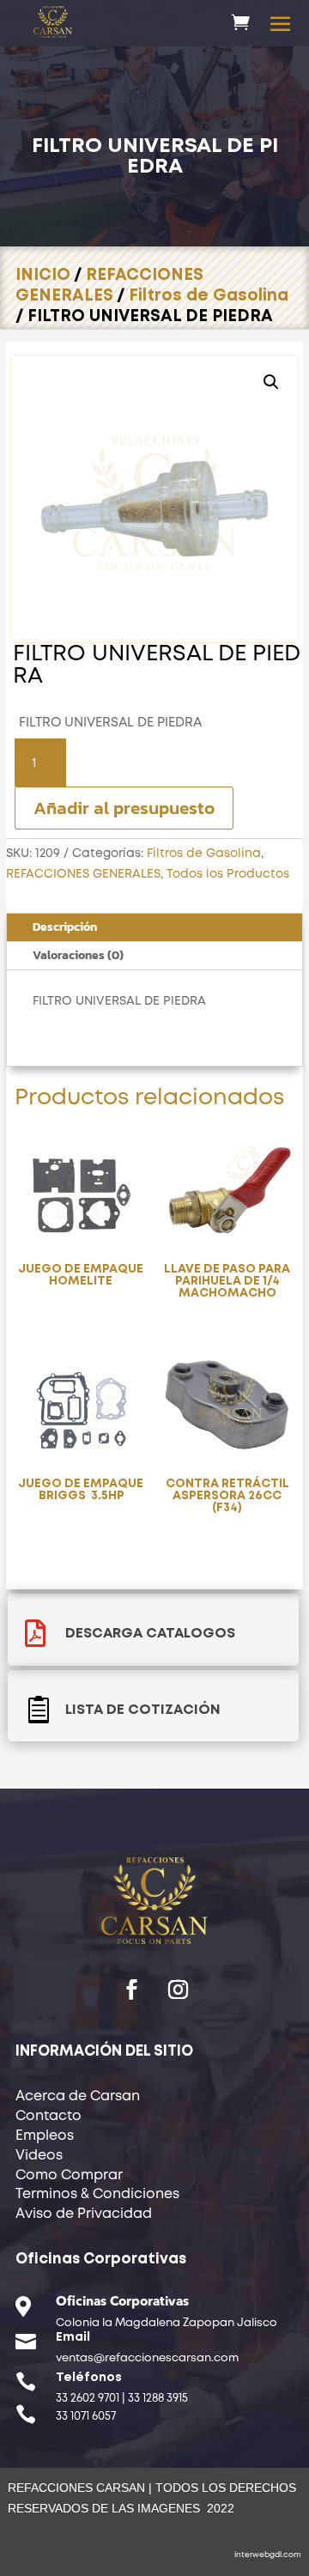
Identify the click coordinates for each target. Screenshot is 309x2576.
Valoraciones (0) (78, 955)
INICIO (43, 275)
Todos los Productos (228, 874)
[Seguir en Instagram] (178, 1990)
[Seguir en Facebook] (131, 1990)
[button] (271, 382)
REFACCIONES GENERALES (83, 874)
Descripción (65, 927)
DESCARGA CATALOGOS (150, 1634)
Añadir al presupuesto (124, 808)
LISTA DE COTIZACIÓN (143, 1710)
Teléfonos (89, 2378)
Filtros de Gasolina (209, 296)
